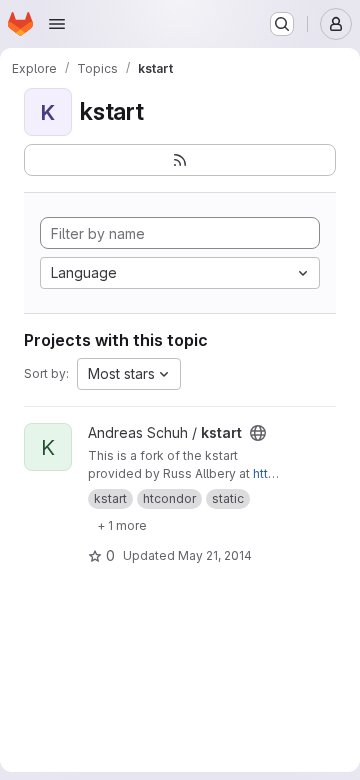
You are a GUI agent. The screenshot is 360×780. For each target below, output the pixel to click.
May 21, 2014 (215, 555)
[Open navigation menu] (57, 24)
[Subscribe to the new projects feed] (180, 160)
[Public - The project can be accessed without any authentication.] (258, 433)
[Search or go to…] (282, 24)
